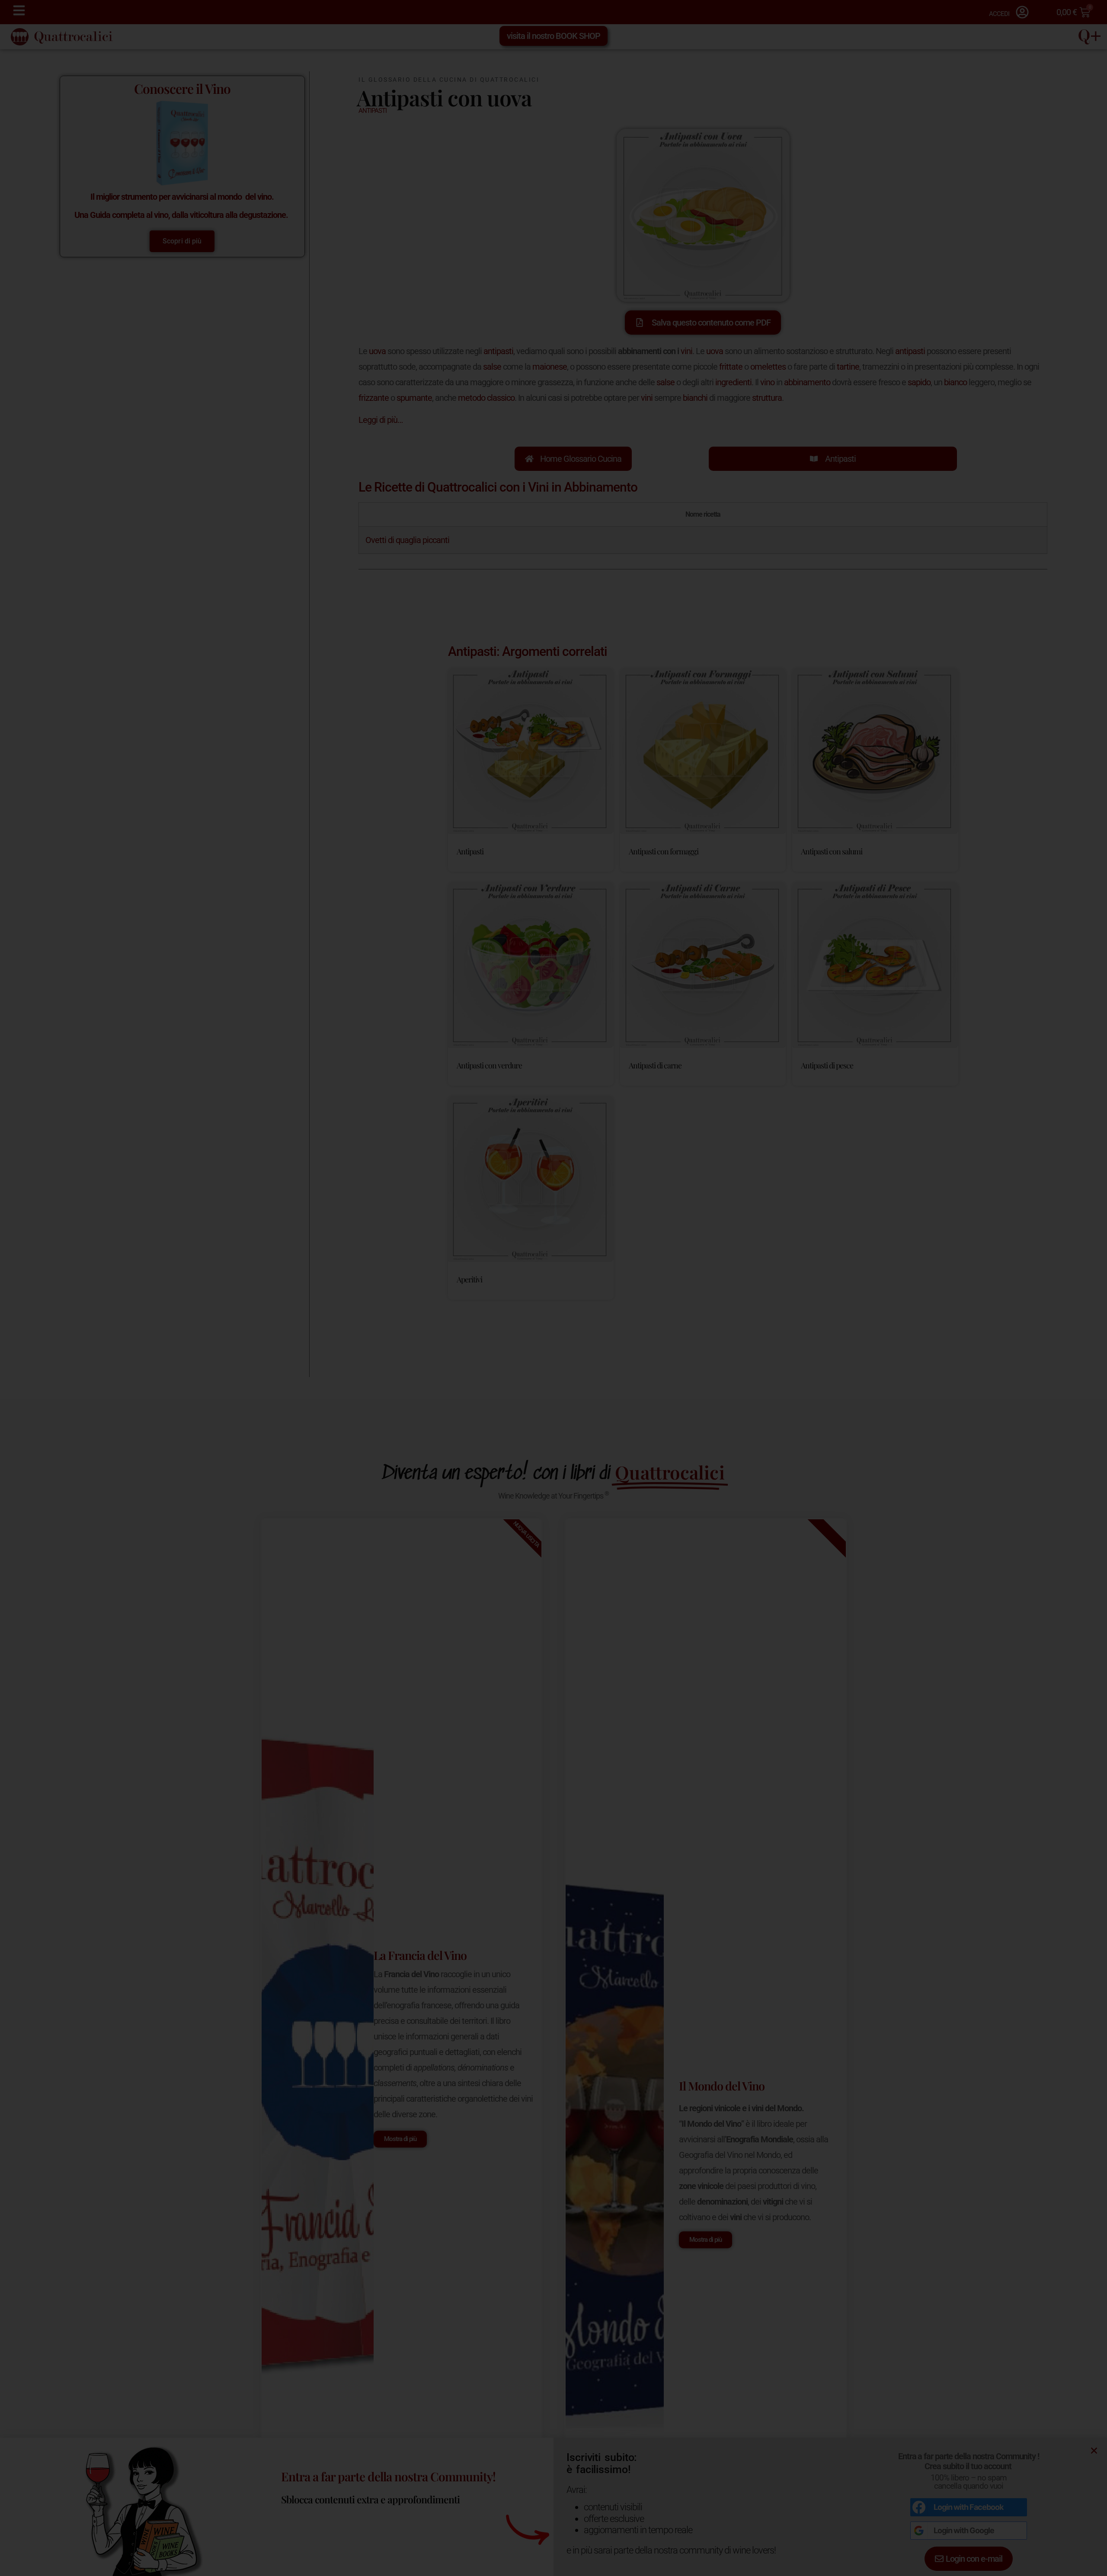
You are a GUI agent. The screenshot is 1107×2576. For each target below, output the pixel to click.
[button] (686, 1173)
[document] (553, 1288)
